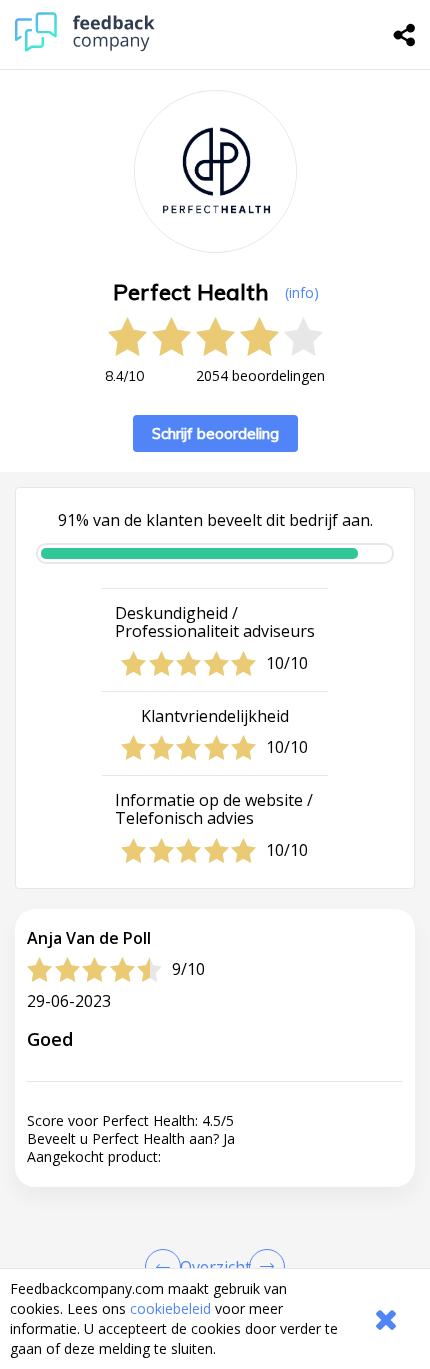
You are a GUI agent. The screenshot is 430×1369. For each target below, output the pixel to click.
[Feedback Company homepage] (85, 46)
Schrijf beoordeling (215, 433)
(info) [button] (302, 292)
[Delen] (405, 35)
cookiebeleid (170, 1308)
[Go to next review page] (263, 1267)
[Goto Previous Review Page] (167, 1267)
